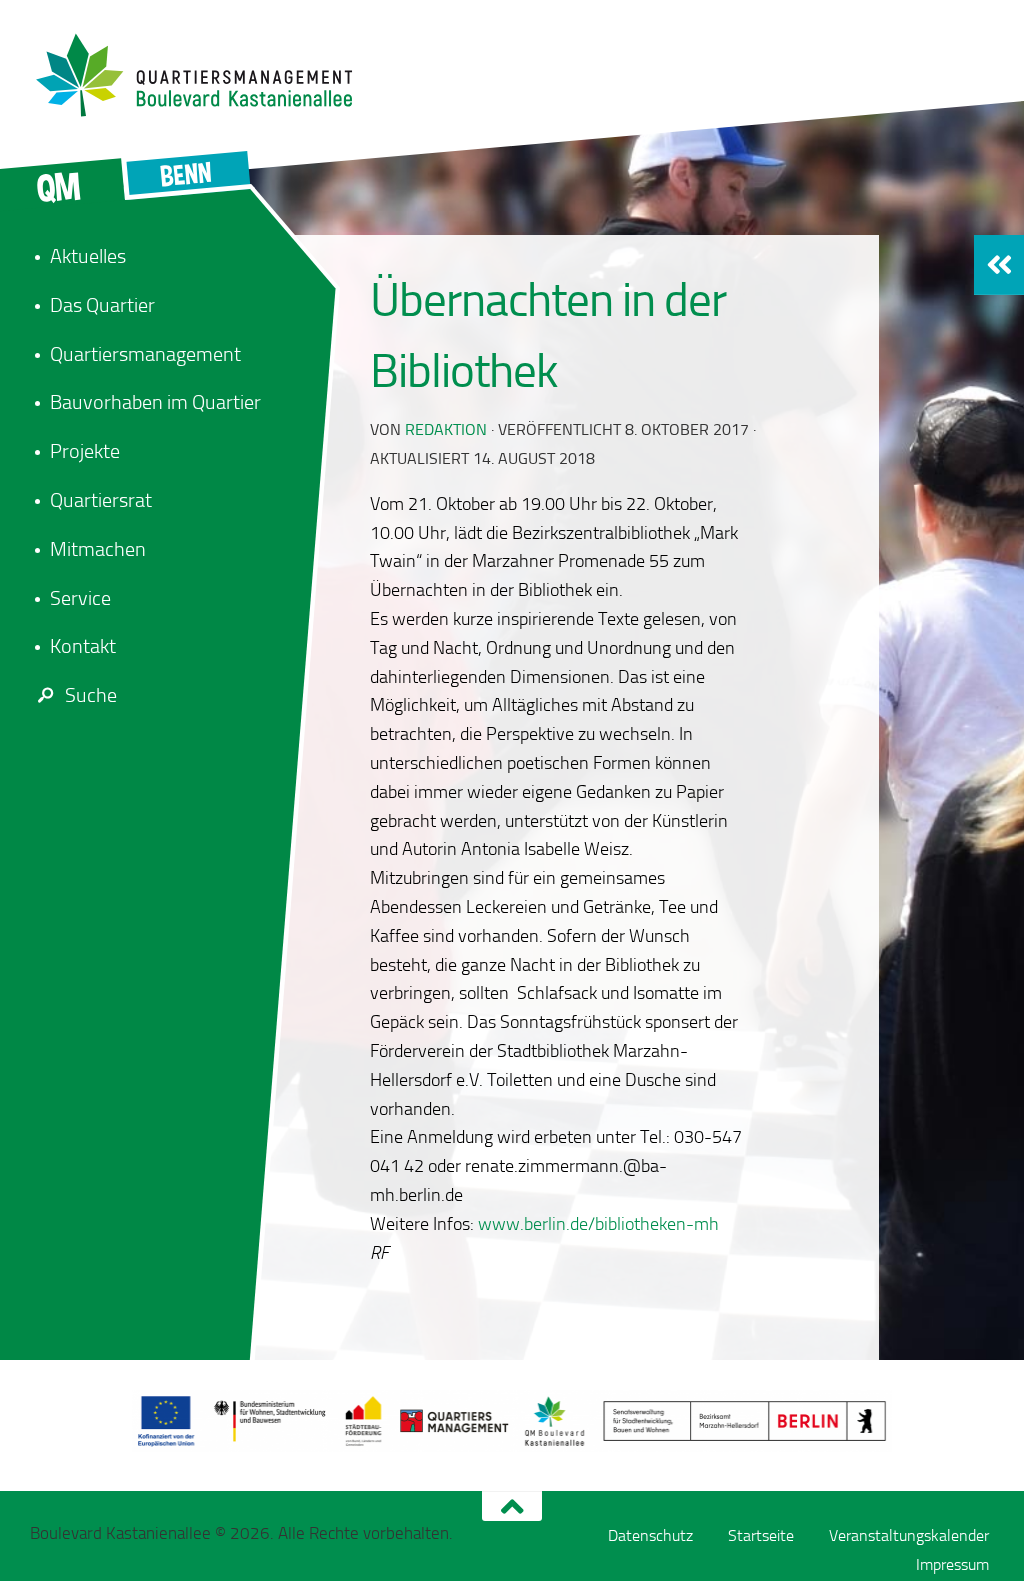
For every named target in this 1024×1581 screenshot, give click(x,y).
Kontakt (83, 646)
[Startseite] (205, 75)
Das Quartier (102, 305)
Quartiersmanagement (145, 354)
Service (80, 598)
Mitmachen (98, 549)
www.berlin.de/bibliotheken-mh (598, 1224)
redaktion (446, 429)
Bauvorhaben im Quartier (155, 402)
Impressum (952, 1564)
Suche (91, 695)
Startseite (761, 1535)
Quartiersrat (101, 500)
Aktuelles (88, 256)
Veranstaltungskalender (909, 1535)
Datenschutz (650, 1535)
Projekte (85, 451)
